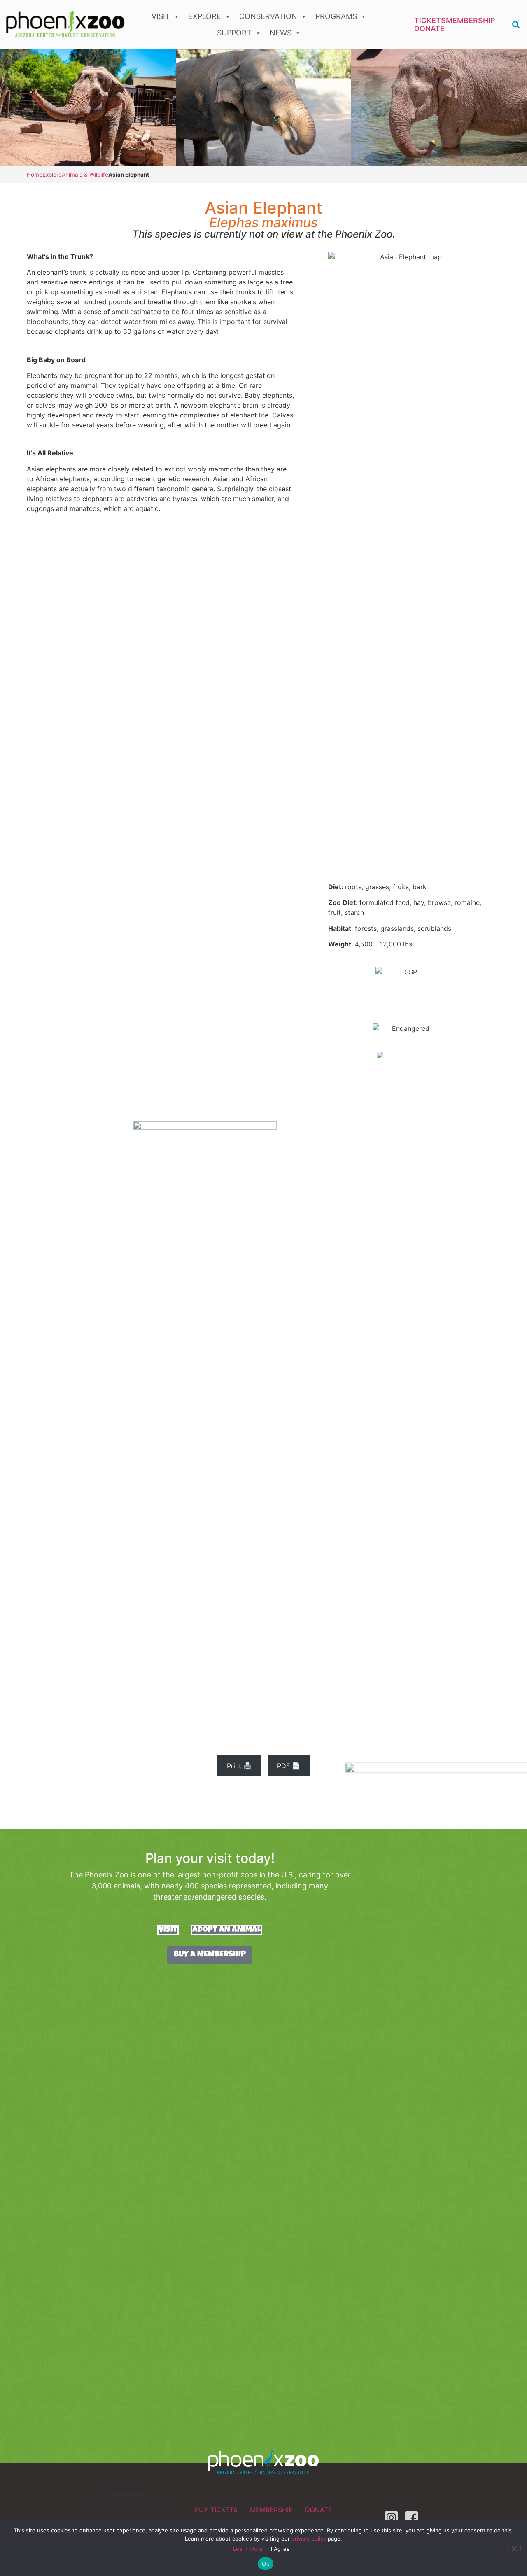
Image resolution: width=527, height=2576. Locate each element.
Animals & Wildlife (85, 175)
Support (234, 33)
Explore (205, 16)
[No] (514, 2548)
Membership (471, 21)
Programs (336, 16)
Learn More (248, 2549)
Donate (429, 29)
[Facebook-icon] (412, 2518)
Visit (161, 16)
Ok (266, 2564)
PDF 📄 (289, 1766)
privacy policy (309, 2539)
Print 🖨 (239, 1766)
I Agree (281, 2549)
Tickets (430, 21)
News (281, 33)
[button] (516, 25)
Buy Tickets (216, 2510)
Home (35, 175)
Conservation (268, 16)
